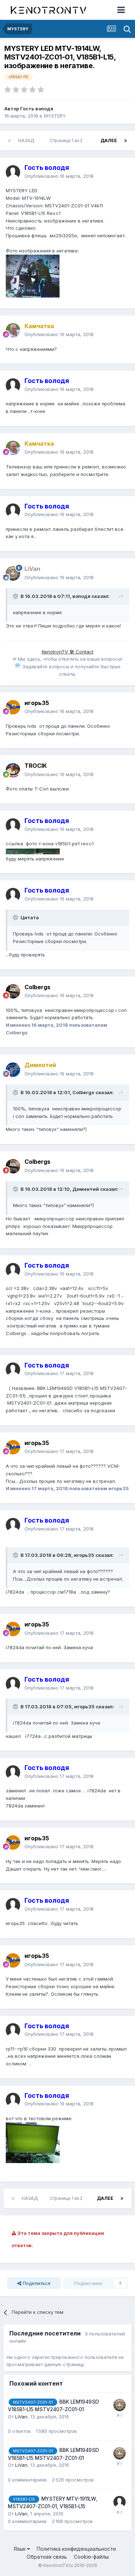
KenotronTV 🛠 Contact (68, 652)
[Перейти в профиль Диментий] (13, 1070)
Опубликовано (59, 176)
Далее (109, 140)
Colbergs (37, 987)
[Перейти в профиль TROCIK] (13, 770)
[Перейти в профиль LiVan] (13, 573)
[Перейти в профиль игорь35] (13, 707)
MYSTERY (55, 116)
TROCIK (36, 766)
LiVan (21, 2417)
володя (81, 596)
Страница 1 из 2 (67, 140)
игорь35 (37, 703)
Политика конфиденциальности (76, 2549)
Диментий (86, 1189)
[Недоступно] (33, 276)
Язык (20, 2549)
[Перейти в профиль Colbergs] (13, 991)
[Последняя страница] (126, 141)
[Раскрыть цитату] (16, 596)
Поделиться (36, 2283)
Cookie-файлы (91, 2557)
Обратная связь (47, 2557)
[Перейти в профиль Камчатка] (13, 330)
